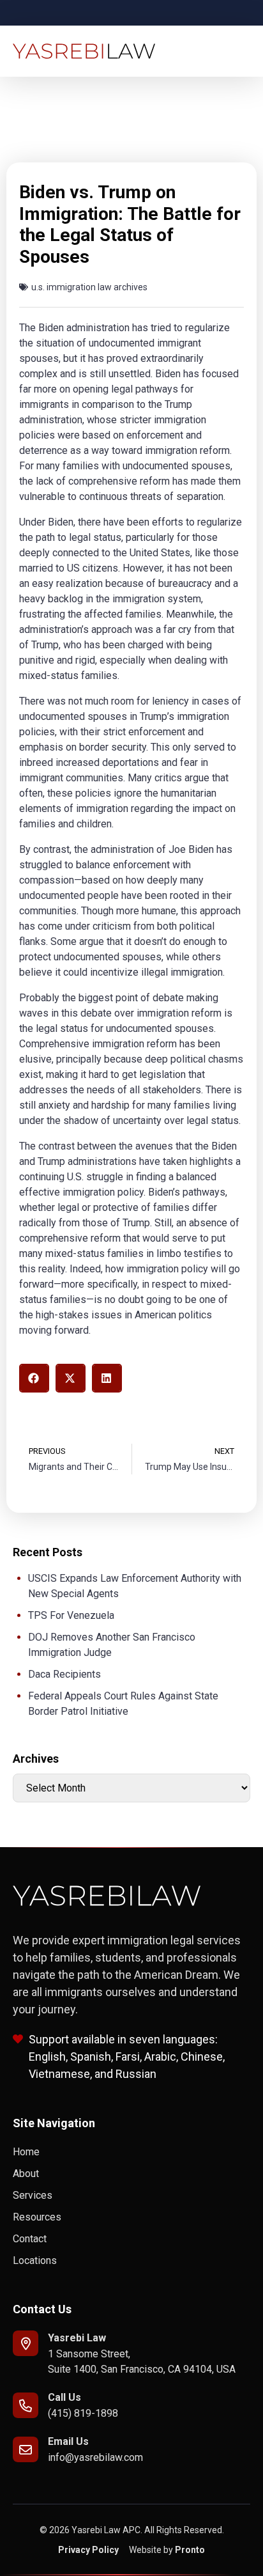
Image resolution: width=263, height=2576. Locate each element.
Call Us (64, 2397)
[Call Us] (26, 2405)
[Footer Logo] (107, 1896)
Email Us (68, 2441)
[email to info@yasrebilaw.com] (26, 2449)
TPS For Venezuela (71, 1615)
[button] (34, 1378)
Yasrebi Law (77, 2338)
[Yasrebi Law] (26, 2343)
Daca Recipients (64, 1674)
